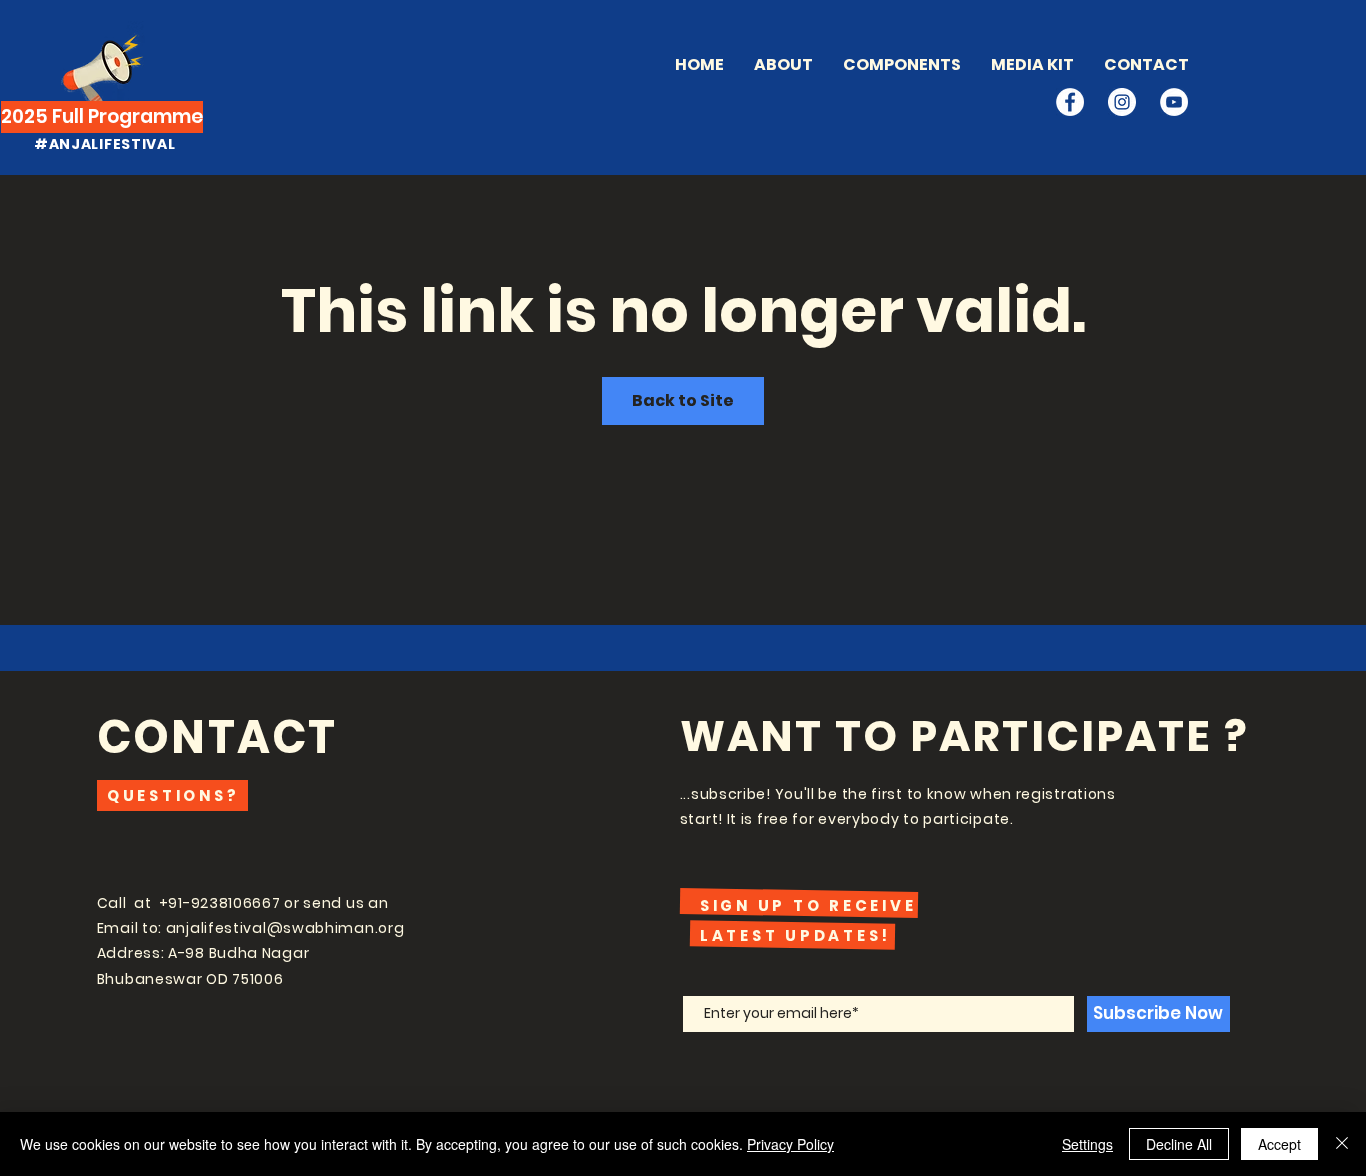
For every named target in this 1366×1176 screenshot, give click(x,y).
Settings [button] (1087, 1144)
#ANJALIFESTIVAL (105, 144)
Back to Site (683, 400)
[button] (902, 65)
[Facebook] (1070, 102)
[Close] (1342, 1144)
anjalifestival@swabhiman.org (285, 928)
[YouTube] (1174, 102)
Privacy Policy (790, 1144)
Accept (1279, 1144)
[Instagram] (1122, 102)
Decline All (1179, 1144)
